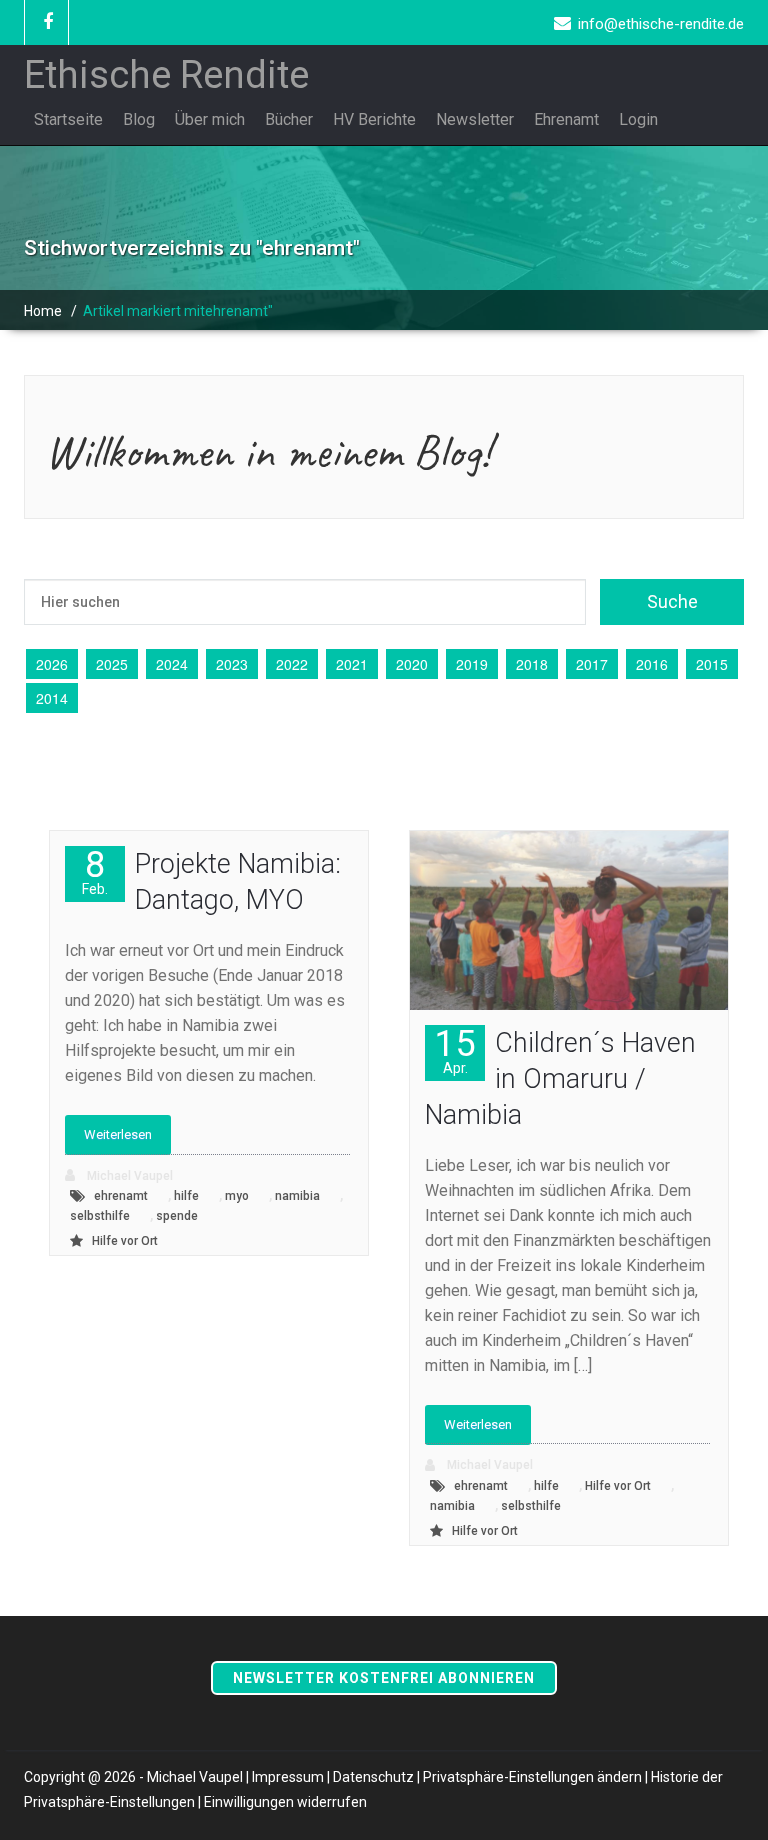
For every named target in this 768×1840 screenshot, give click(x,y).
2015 (712, 664)
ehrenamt (121, 1196)
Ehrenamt (566, 119)
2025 (112, 664)
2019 (472, 664)
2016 (652, 664)
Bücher (289, 119)
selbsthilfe (100, 1216)
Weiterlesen (118, 1134)
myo (237, 1196)
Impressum (288, 1777)
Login (638, 119)
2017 (592, 664)
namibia (297, 1196)
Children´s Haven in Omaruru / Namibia (560, 1079)
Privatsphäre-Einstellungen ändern (532, 1777)
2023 (232, 664)
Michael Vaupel (128, 1176)
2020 (412, 664)
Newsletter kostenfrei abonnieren (384, 1678)
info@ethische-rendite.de (661, 24)
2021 (352, 664)
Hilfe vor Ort (125, 1241)
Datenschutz (373, 1777)
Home (43, 311)
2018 (532, 664)
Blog (139, 119)
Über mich (210, 119)
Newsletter (475, 119)
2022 (292, 664)
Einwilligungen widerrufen (285, 1802)
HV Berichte (374, 119)
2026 (52, 664)
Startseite (68, 119)
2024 (172, 664)
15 (455, 1050)
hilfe (186, 1196)
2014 (52, 698)
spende (177, 1216)
